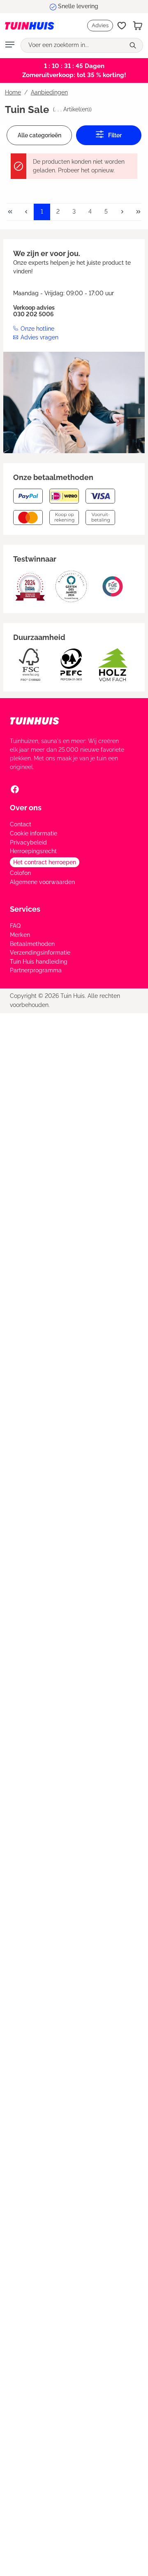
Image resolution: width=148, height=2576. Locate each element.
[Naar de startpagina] (25, 25)
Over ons (26, 808)
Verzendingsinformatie (40, 953)
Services (25, 909)
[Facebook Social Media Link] (15, 789)
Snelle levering (78, 6)
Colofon (20, 873)
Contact (21, 824)
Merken (20, 935)
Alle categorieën (39, 135)
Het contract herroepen (45, 862)
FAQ (15, 926)
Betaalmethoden (32, 944)
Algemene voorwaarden (42, 882)
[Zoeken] (134, 45)
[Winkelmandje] (138, 26)
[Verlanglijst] (122, 26)
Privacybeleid (28, 842)
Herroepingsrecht (33, 851)
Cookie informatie (34, 833)
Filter (114, 135)
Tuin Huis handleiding (39, 962)
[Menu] (10, 45)
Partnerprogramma (36, 970)
